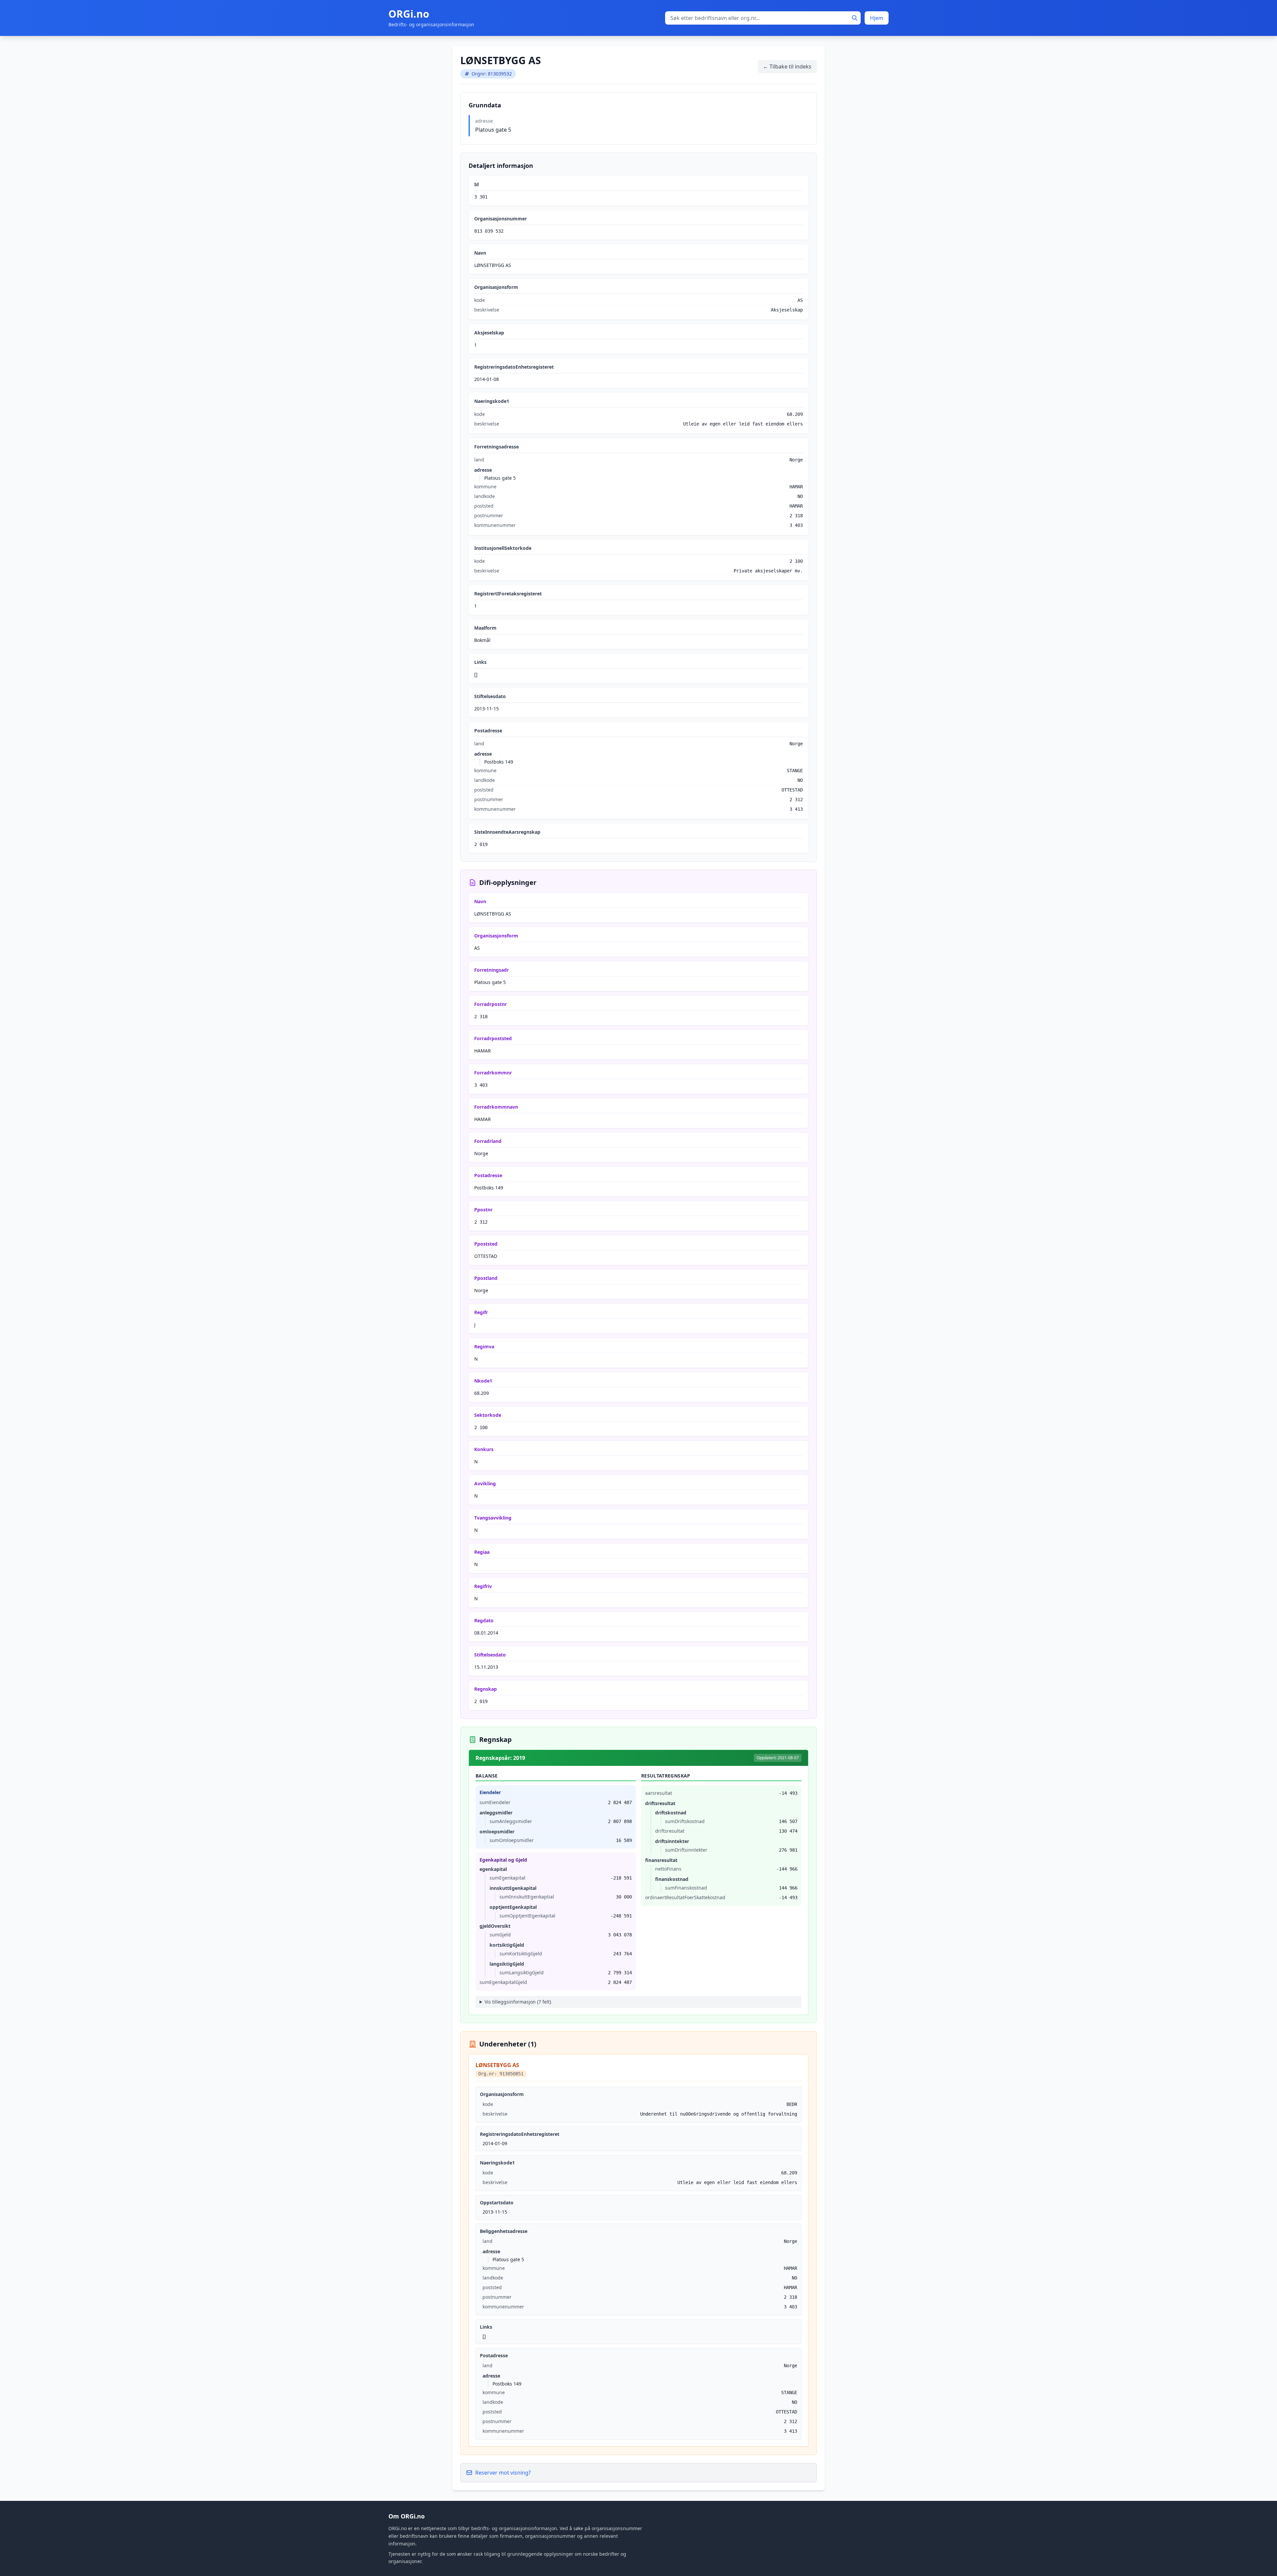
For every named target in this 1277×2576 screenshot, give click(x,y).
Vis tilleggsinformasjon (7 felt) (518, 2002)
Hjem (877, 18)
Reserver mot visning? (503, 2473)
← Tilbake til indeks (787, 66)
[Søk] (855, 18)
